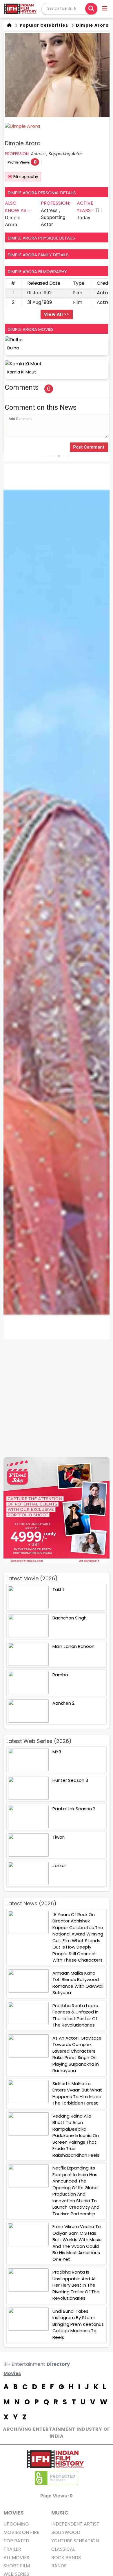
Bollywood (66, 2532)
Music (60, 2513)
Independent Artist (75, 2524)
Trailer (12, 2549)
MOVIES (14, 2513)
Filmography (26, 177)
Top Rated (16, 2541)
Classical (63, 2549)
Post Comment (89, 447)
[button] (105, 9)
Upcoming (16, 2524)
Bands (59, 2566)
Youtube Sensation (75, 2541)
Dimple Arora (92, 25)
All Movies (16, 2558)
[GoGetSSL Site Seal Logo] (57, 2478)
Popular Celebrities (43, 25)
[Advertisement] (57, 1398)
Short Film (17, 2566)
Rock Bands (66, 2558)
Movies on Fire (21, 2532)
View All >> (57, 314)
